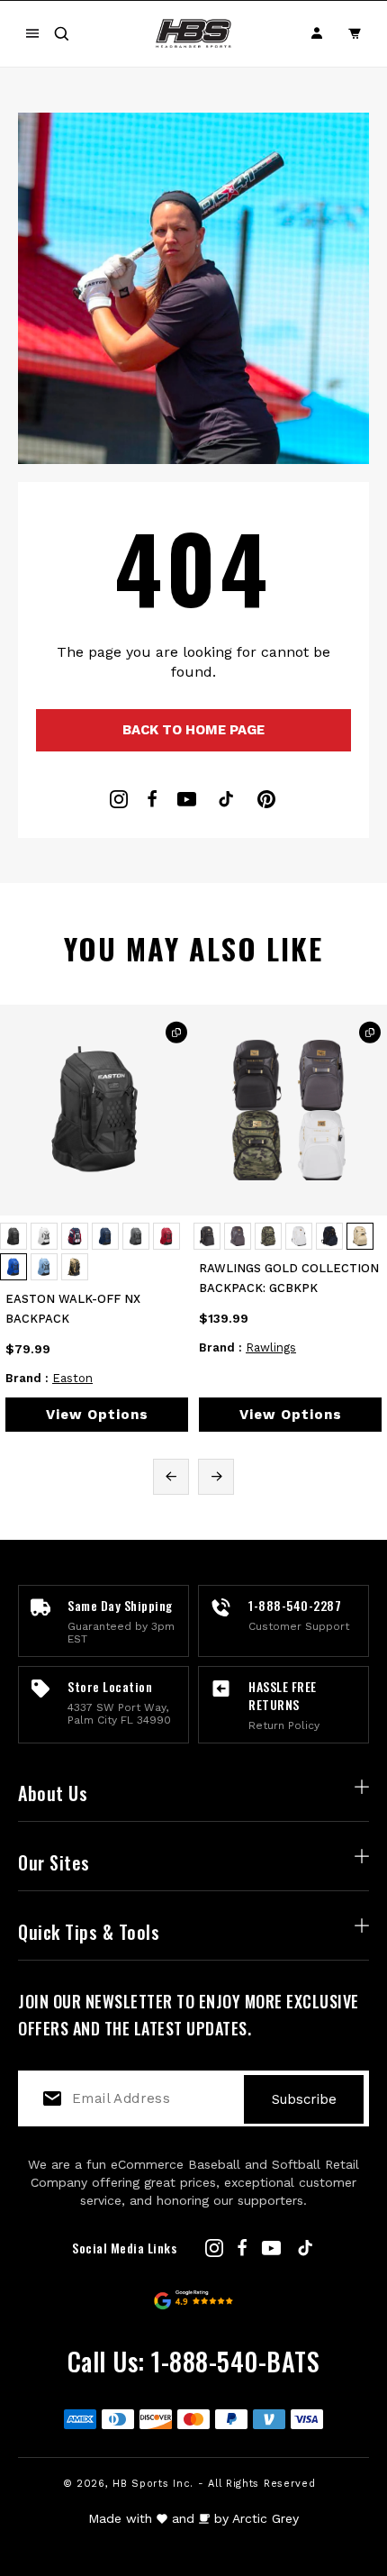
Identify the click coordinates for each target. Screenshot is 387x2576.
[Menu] (32, 33)
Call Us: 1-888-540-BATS (194, 2361)
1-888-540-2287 (295, 1605)
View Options (97, 1415)
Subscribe (304, 2099)
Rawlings (271, 1347)
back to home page (193, 730)
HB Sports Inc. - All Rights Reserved (214, 2484)
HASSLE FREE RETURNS (283, 1695)
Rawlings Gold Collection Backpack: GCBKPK (289, 1278)
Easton (72, 1378)
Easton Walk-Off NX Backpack (73, 1309)
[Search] (61, 33)
